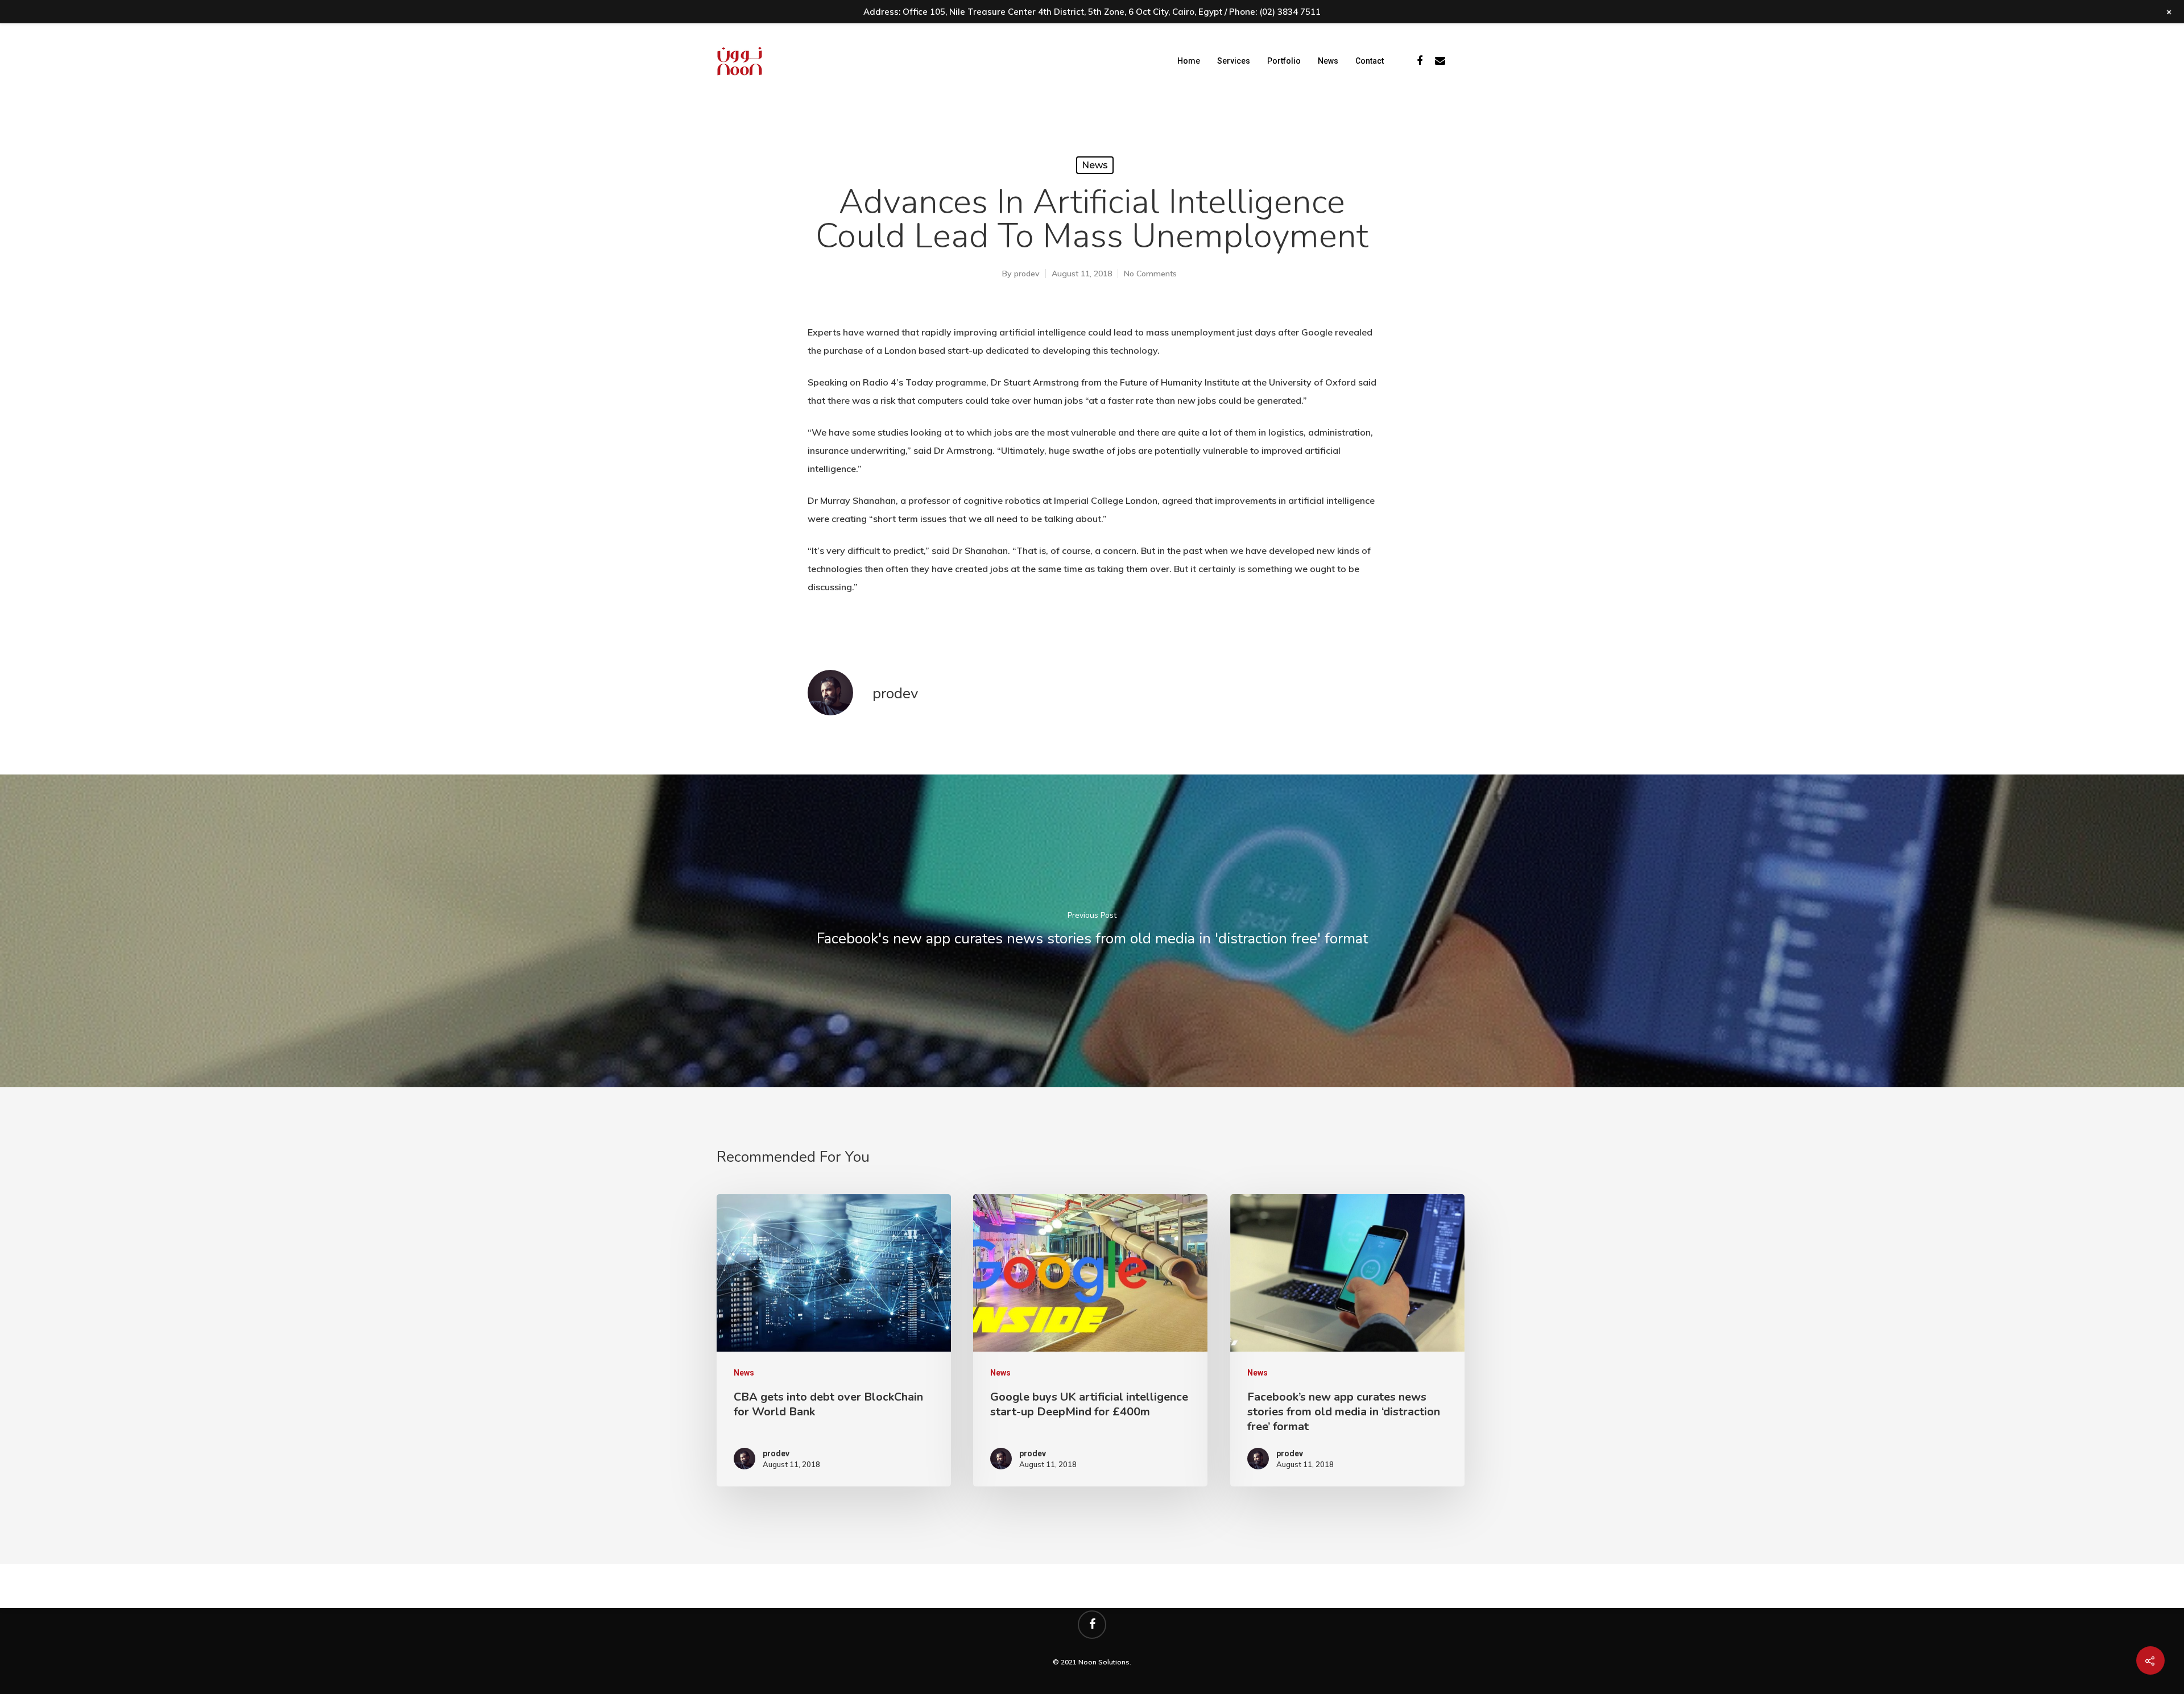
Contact (1370, 61)
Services (1234, 61)
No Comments (1150, 274)
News (1328, 61)
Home (1189, 61)
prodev (1027, 274)
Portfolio (1284, 61)
